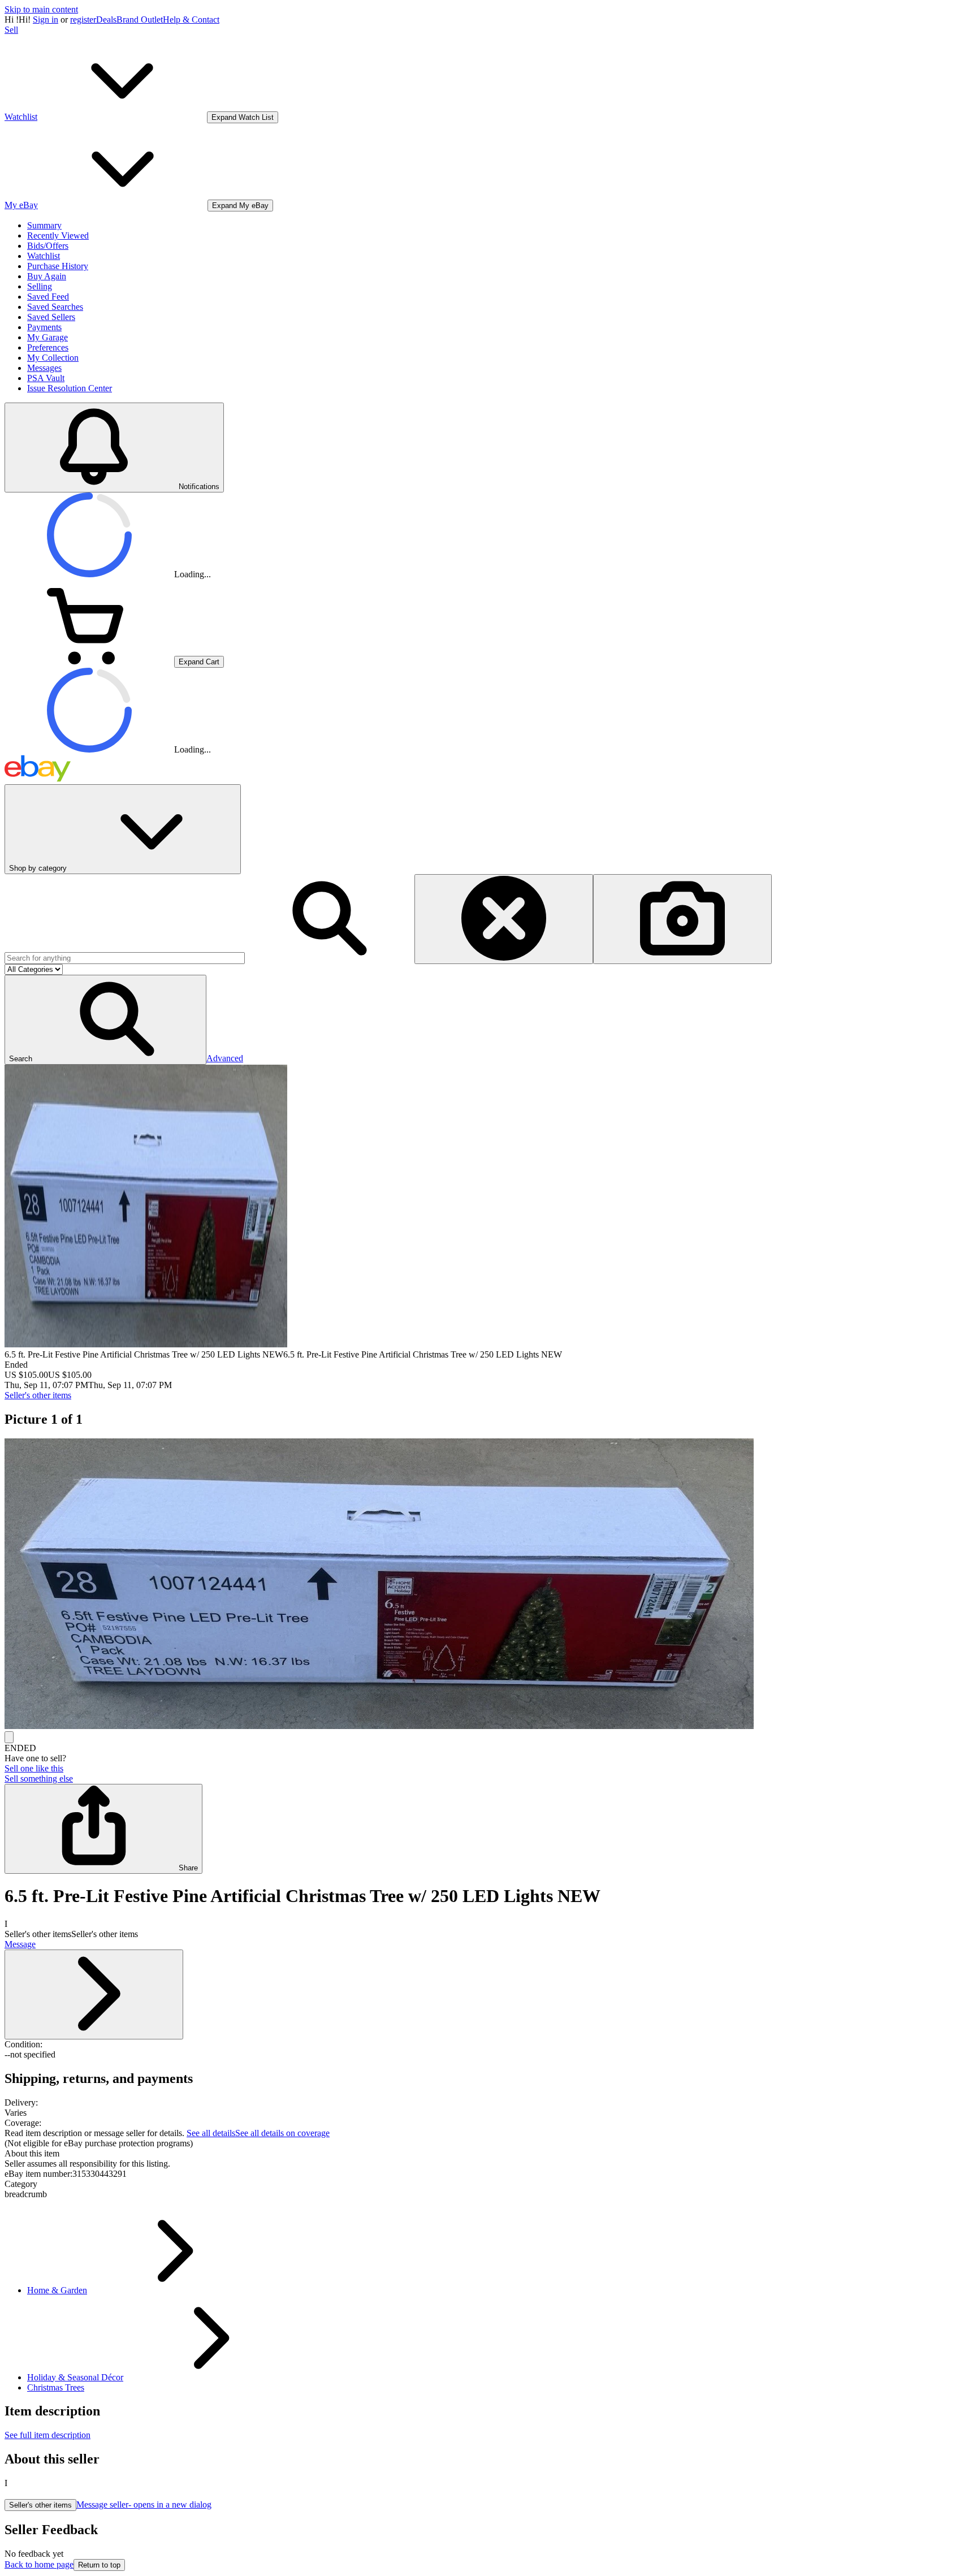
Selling (40, 286)
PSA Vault (46, 378)
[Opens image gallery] (9, 1737)
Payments (44, 327)
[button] (105, 1020)
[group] (488, 1585)
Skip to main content (41, 9)
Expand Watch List (243, 117)
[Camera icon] (682, 919)
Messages (44, 368)
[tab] (488, 2154)
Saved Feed (48, 297)
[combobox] (125, 958)
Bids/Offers (48, 246)
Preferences (48, 347)
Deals (106, 20)
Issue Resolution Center (70, 388)
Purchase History (58, 266)
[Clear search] (504, 919)
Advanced (225, 1058)
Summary (44, 225)
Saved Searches (55, 307)
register (83, 20)
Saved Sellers (51, 317)
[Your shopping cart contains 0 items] (89, 661)
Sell (11, 30)
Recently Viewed (58, 235)
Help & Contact (191, 20)
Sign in (46, 20)
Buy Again (47, 276)
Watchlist (44, 256)
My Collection (53, 358)
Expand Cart (199, 662)
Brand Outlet (140, 20)
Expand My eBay (240, 206)
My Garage (47, 337)
